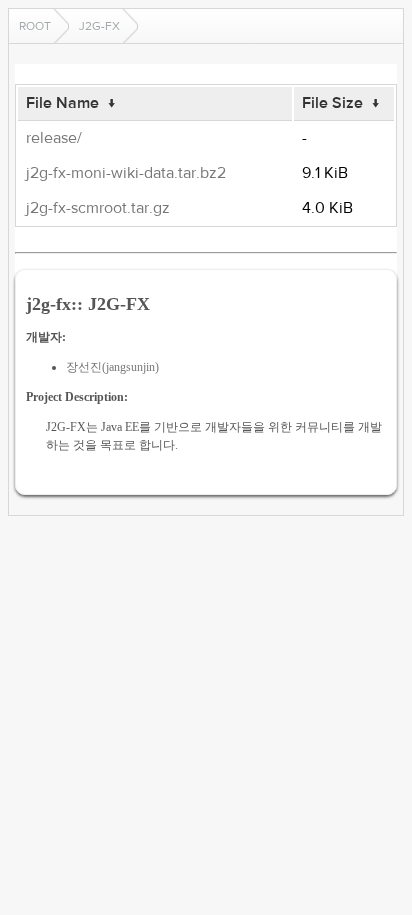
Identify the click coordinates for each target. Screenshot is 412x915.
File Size (332, 103)
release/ (54, 138)
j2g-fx (99, 26)
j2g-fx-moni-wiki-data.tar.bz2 (126, 173)
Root (35, 26)
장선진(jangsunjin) (112, 367)
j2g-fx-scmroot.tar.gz (98, 208)
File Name (62, 103)
